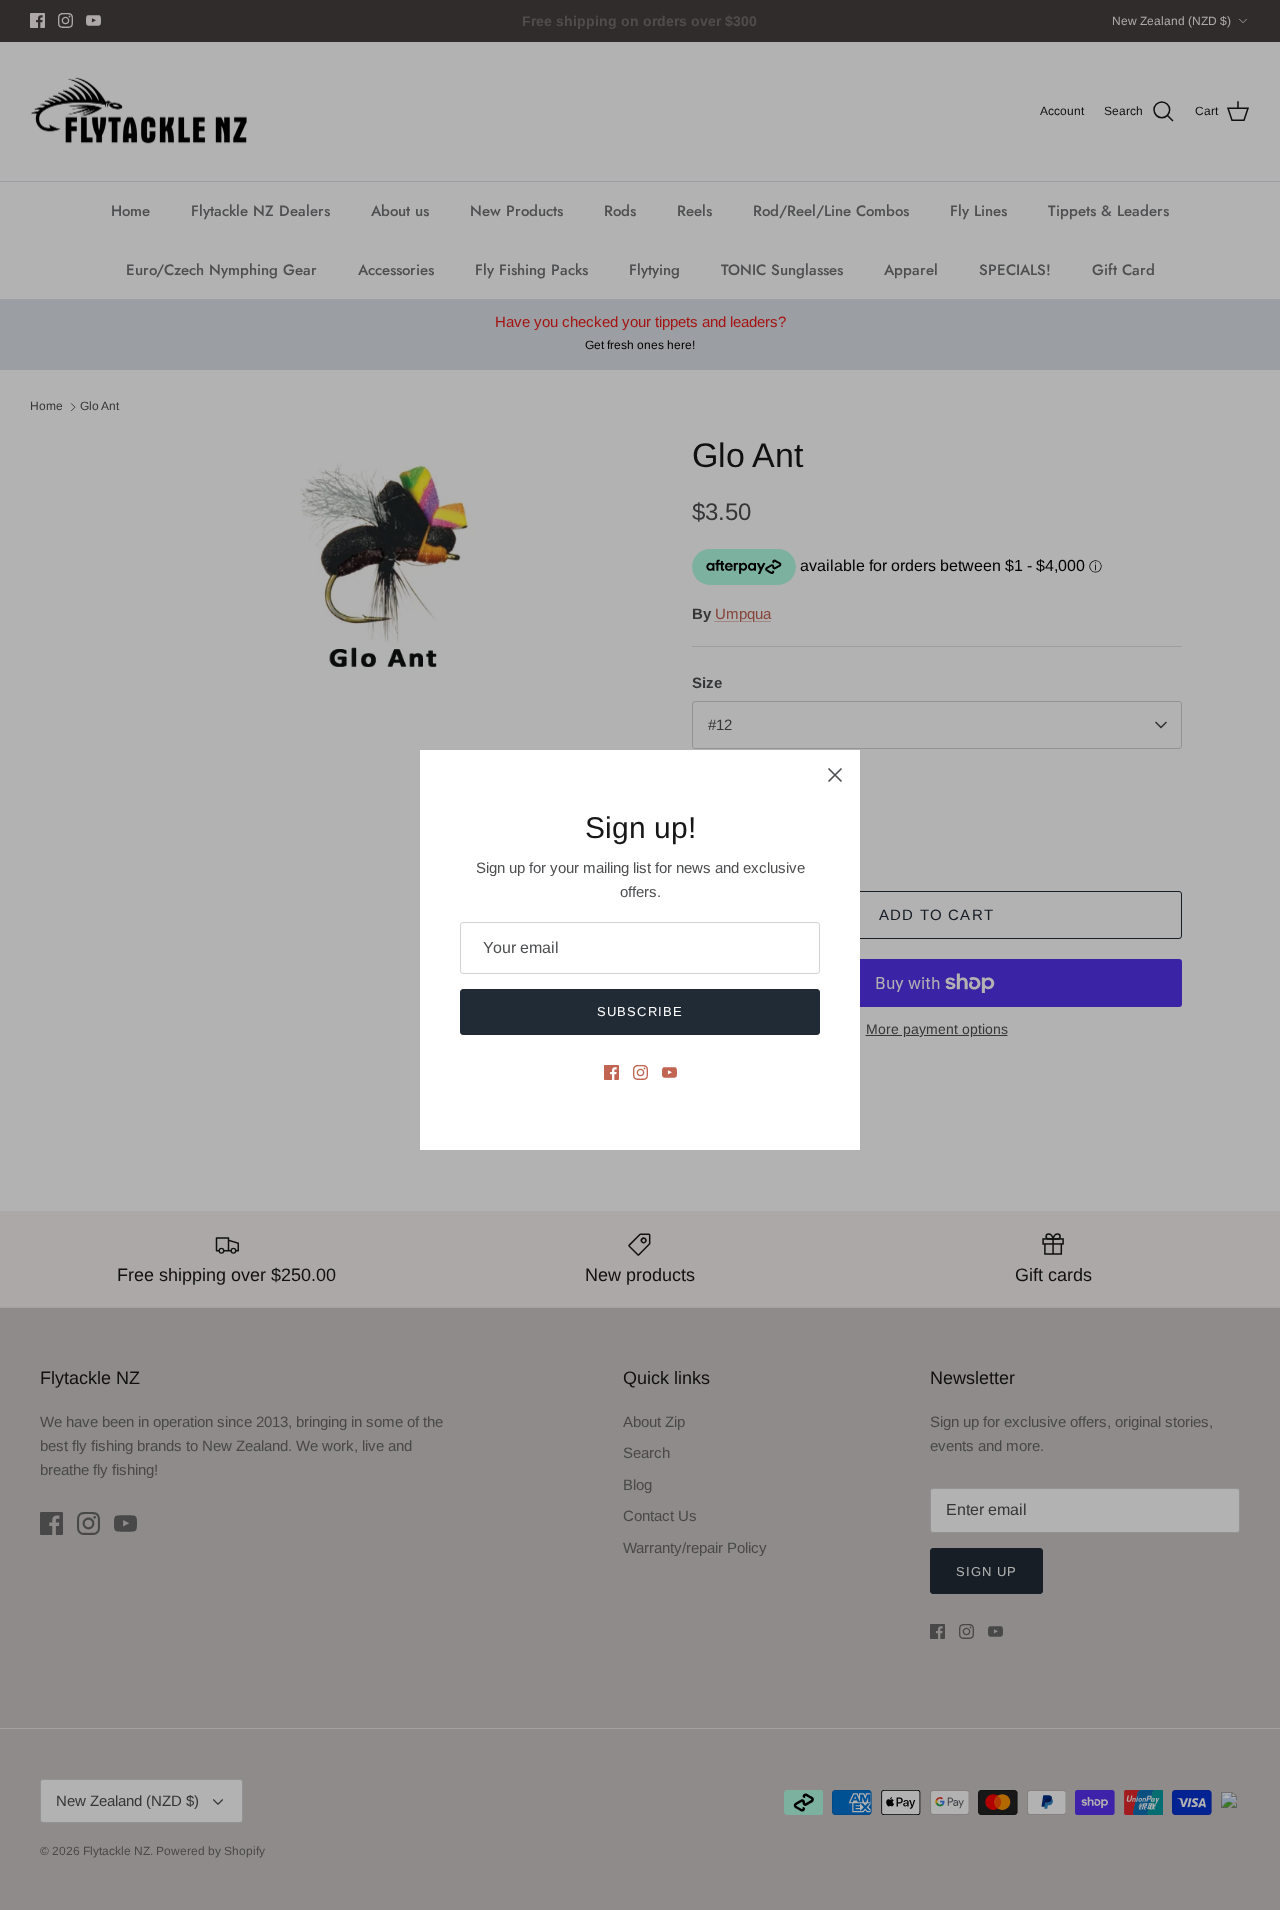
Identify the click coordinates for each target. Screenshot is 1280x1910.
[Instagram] (640, 1072)
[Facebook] (611, 1072)
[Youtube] (669, 1072)
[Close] (835, 775)
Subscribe (639, 1011)
